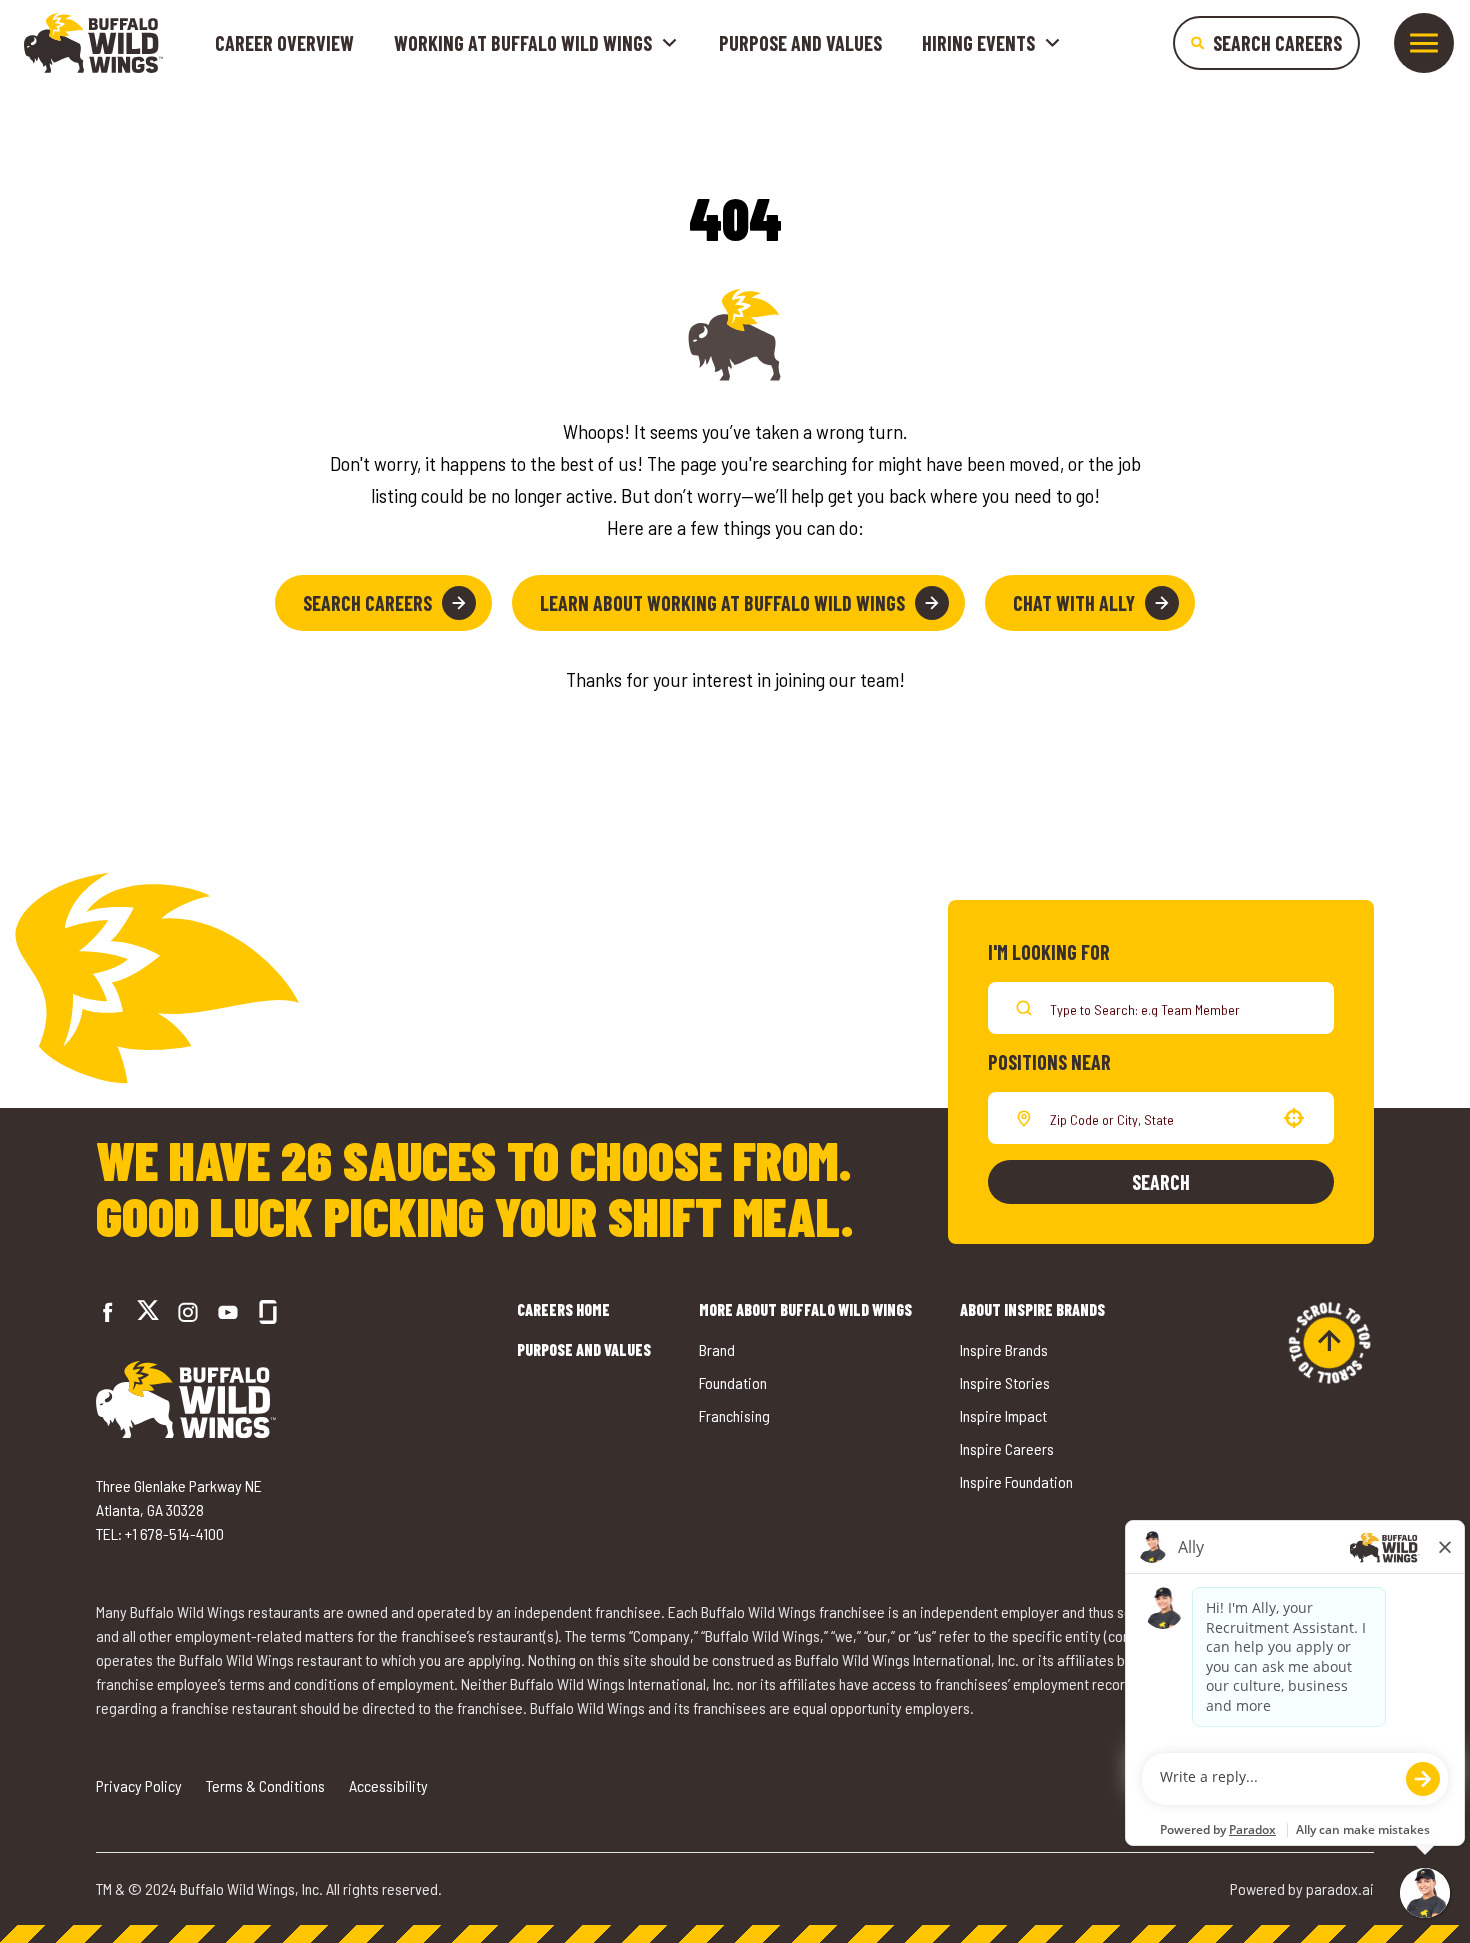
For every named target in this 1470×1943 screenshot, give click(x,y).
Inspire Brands (1004, 1349)
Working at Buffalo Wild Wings (523, 43)
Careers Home (563, 1309)
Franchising (734, 1415)
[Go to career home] (93, 43)
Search (1161, 1182)
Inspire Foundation (1016, 1481)
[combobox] (1157, 1118)
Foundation (733, 1382)
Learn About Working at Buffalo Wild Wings (722, 603)
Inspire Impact (1003, 1415)
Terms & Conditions (265, 1785)
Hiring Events (978, 43)
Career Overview (284, 43)
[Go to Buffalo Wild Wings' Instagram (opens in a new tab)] (188, 1312)
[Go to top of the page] (1329, 1343)
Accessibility (388, 1785)
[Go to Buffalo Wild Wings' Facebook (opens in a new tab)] (108, 1312)
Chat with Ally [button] (1074, 603)
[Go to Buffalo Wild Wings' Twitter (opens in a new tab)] (148, 1312)
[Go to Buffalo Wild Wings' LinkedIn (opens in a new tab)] (228, 1312)
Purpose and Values (800, 43)
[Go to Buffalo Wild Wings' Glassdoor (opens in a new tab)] (268, 1312)
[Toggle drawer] (1424, 43)
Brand (717, 1349)
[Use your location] (1294, 1118)
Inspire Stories (1005, 1382)
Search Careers (367, 603)
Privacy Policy (139, 1785)
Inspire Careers (1007, 1448)
